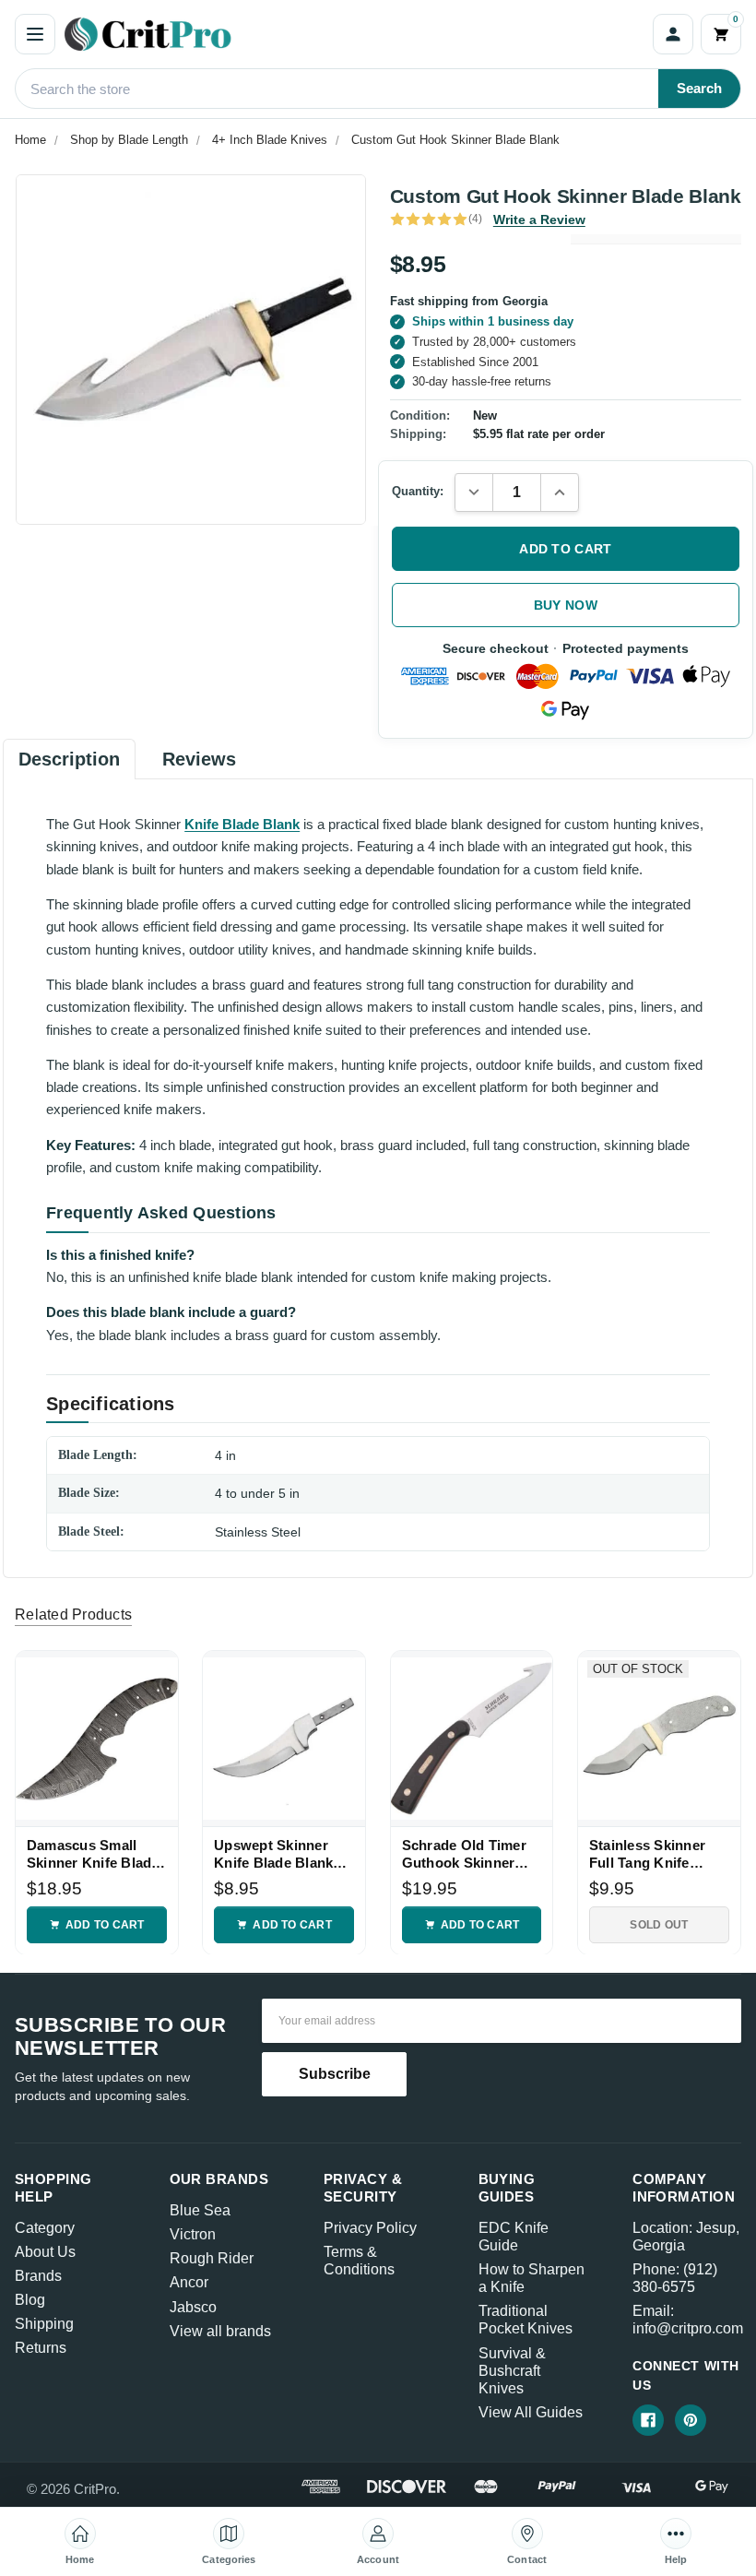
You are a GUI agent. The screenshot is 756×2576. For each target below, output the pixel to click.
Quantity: (418, 491)
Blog (30, 2300)
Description (69, 759)
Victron (193, 2234)
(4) (475, 219)
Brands (38, 2276)
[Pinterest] (691, 2420)
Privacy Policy (370, 2228)
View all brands (220, 2331)
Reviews (199, 759)
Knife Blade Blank (242, 824)
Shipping (44, 2324)
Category (45, 2228)
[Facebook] (648, 2420)
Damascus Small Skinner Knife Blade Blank (93, 1854)
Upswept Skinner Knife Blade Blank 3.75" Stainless (273, 1854)
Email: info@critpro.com (688, 2320)
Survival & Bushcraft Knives (512, 2371)
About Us (45, 2252)
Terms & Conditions (359, 2261)
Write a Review (539, 220)
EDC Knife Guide (514, 2237)
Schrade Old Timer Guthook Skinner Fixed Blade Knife (464, 1854)
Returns (41, 2348)
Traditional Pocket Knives (526, 2320)
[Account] (673, 34)
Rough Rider (212, 2258)
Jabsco (193, 2307)
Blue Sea (200, 2210)
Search (699, 88)
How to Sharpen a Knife (532, 2278)
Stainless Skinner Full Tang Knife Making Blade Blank (656, 1854)
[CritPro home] (354, 34)
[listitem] (191, 350)
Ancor (189, 2282)
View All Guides (531, 2412)
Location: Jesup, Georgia (686, 2237)
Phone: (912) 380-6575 (675, 2278)
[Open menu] (35, 34)
